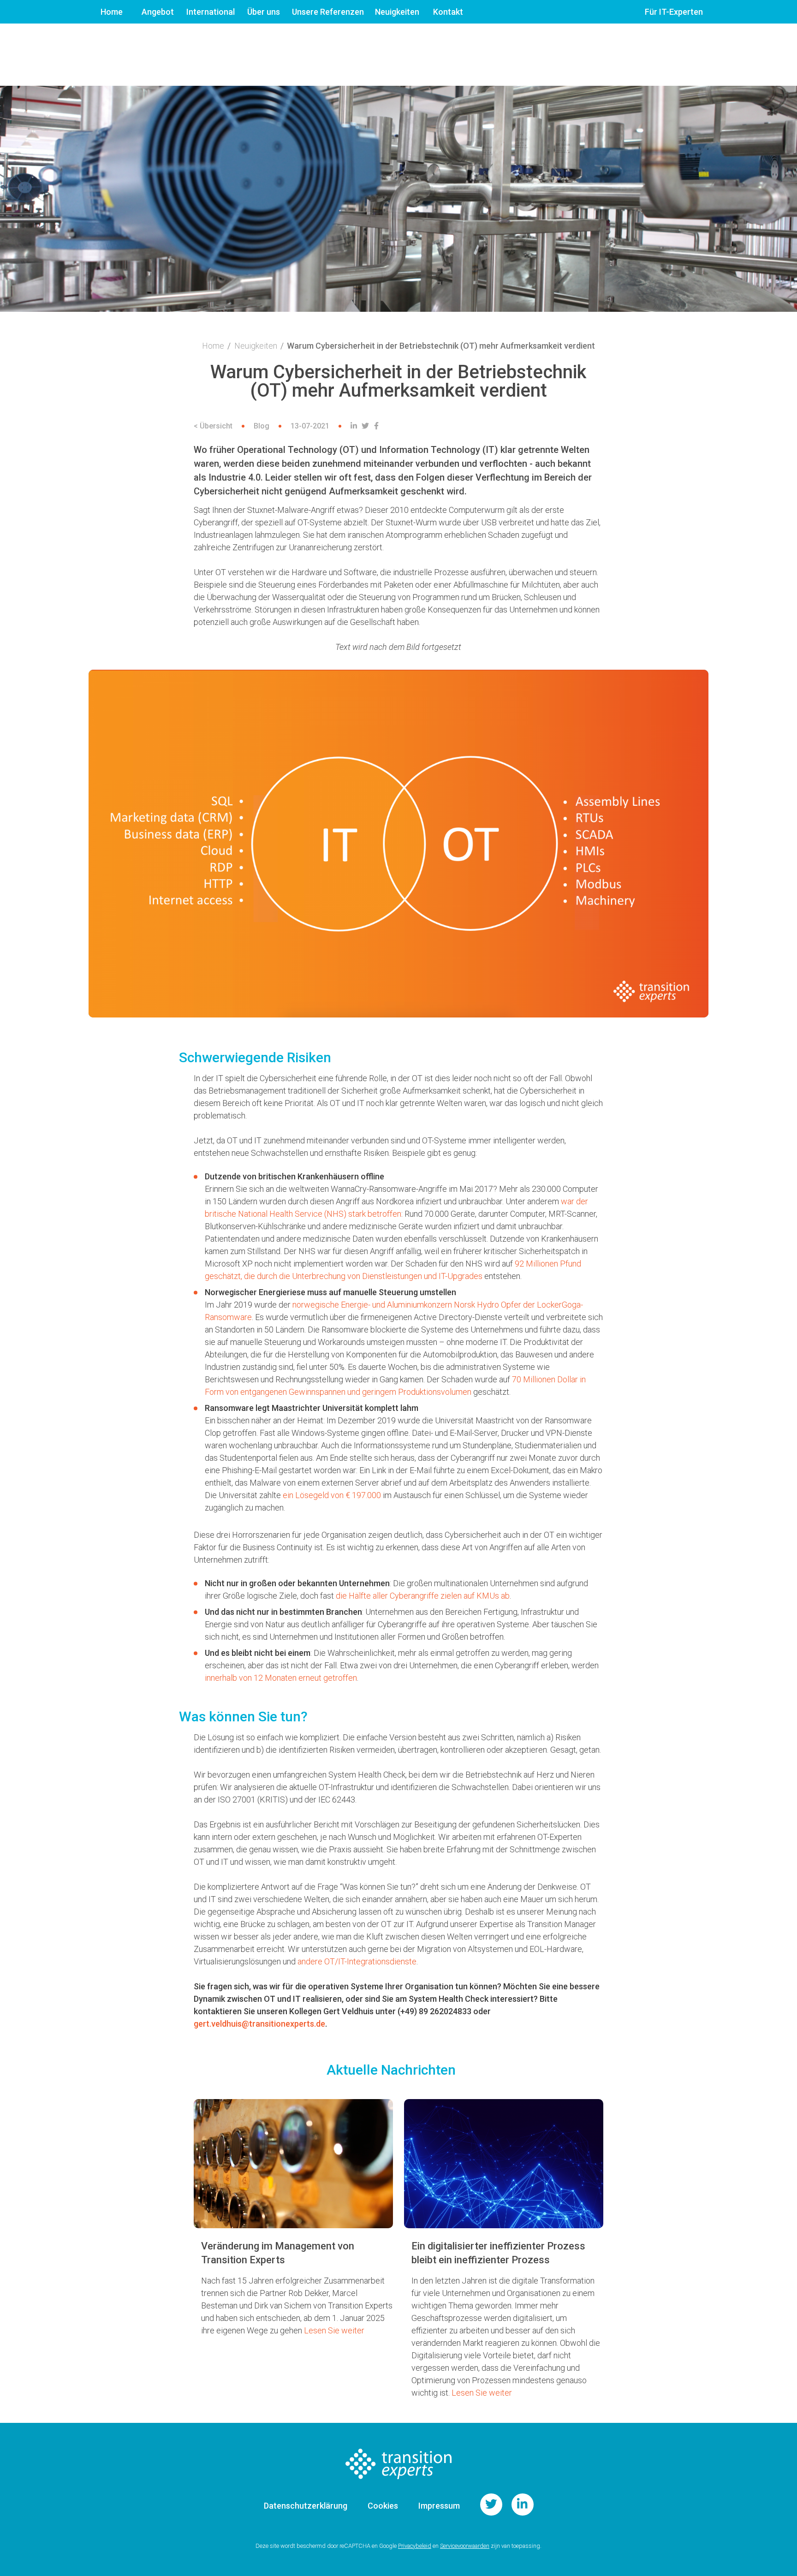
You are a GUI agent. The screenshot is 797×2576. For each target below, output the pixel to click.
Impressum (439, 2506)
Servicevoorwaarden (465, 2546)
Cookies (383, 2506)
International (211, 12)
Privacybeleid (415, 2546)
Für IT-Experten (674, 12)
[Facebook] (378, 426)
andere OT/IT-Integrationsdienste (357, 1961)
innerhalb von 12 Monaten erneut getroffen (281, 1678)
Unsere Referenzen (328, 12)
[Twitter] (367, 426)
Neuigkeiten (397, 12)
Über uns (264, 12)
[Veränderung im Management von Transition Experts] (293, 2164)
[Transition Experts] (398, 2488)
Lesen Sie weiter (334, 2330)
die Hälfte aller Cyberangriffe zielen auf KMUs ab (423, 1596)
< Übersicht (213, 426)
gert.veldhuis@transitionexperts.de (259, 2024)
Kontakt (448, 12)
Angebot (158, 12)
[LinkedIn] (355, 426)
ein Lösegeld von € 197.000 (332, 1495)
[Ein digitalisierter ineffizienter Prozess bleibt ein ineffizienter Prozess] (504, 2164)
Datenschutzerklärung (306, 2506)
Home (112, 12)
